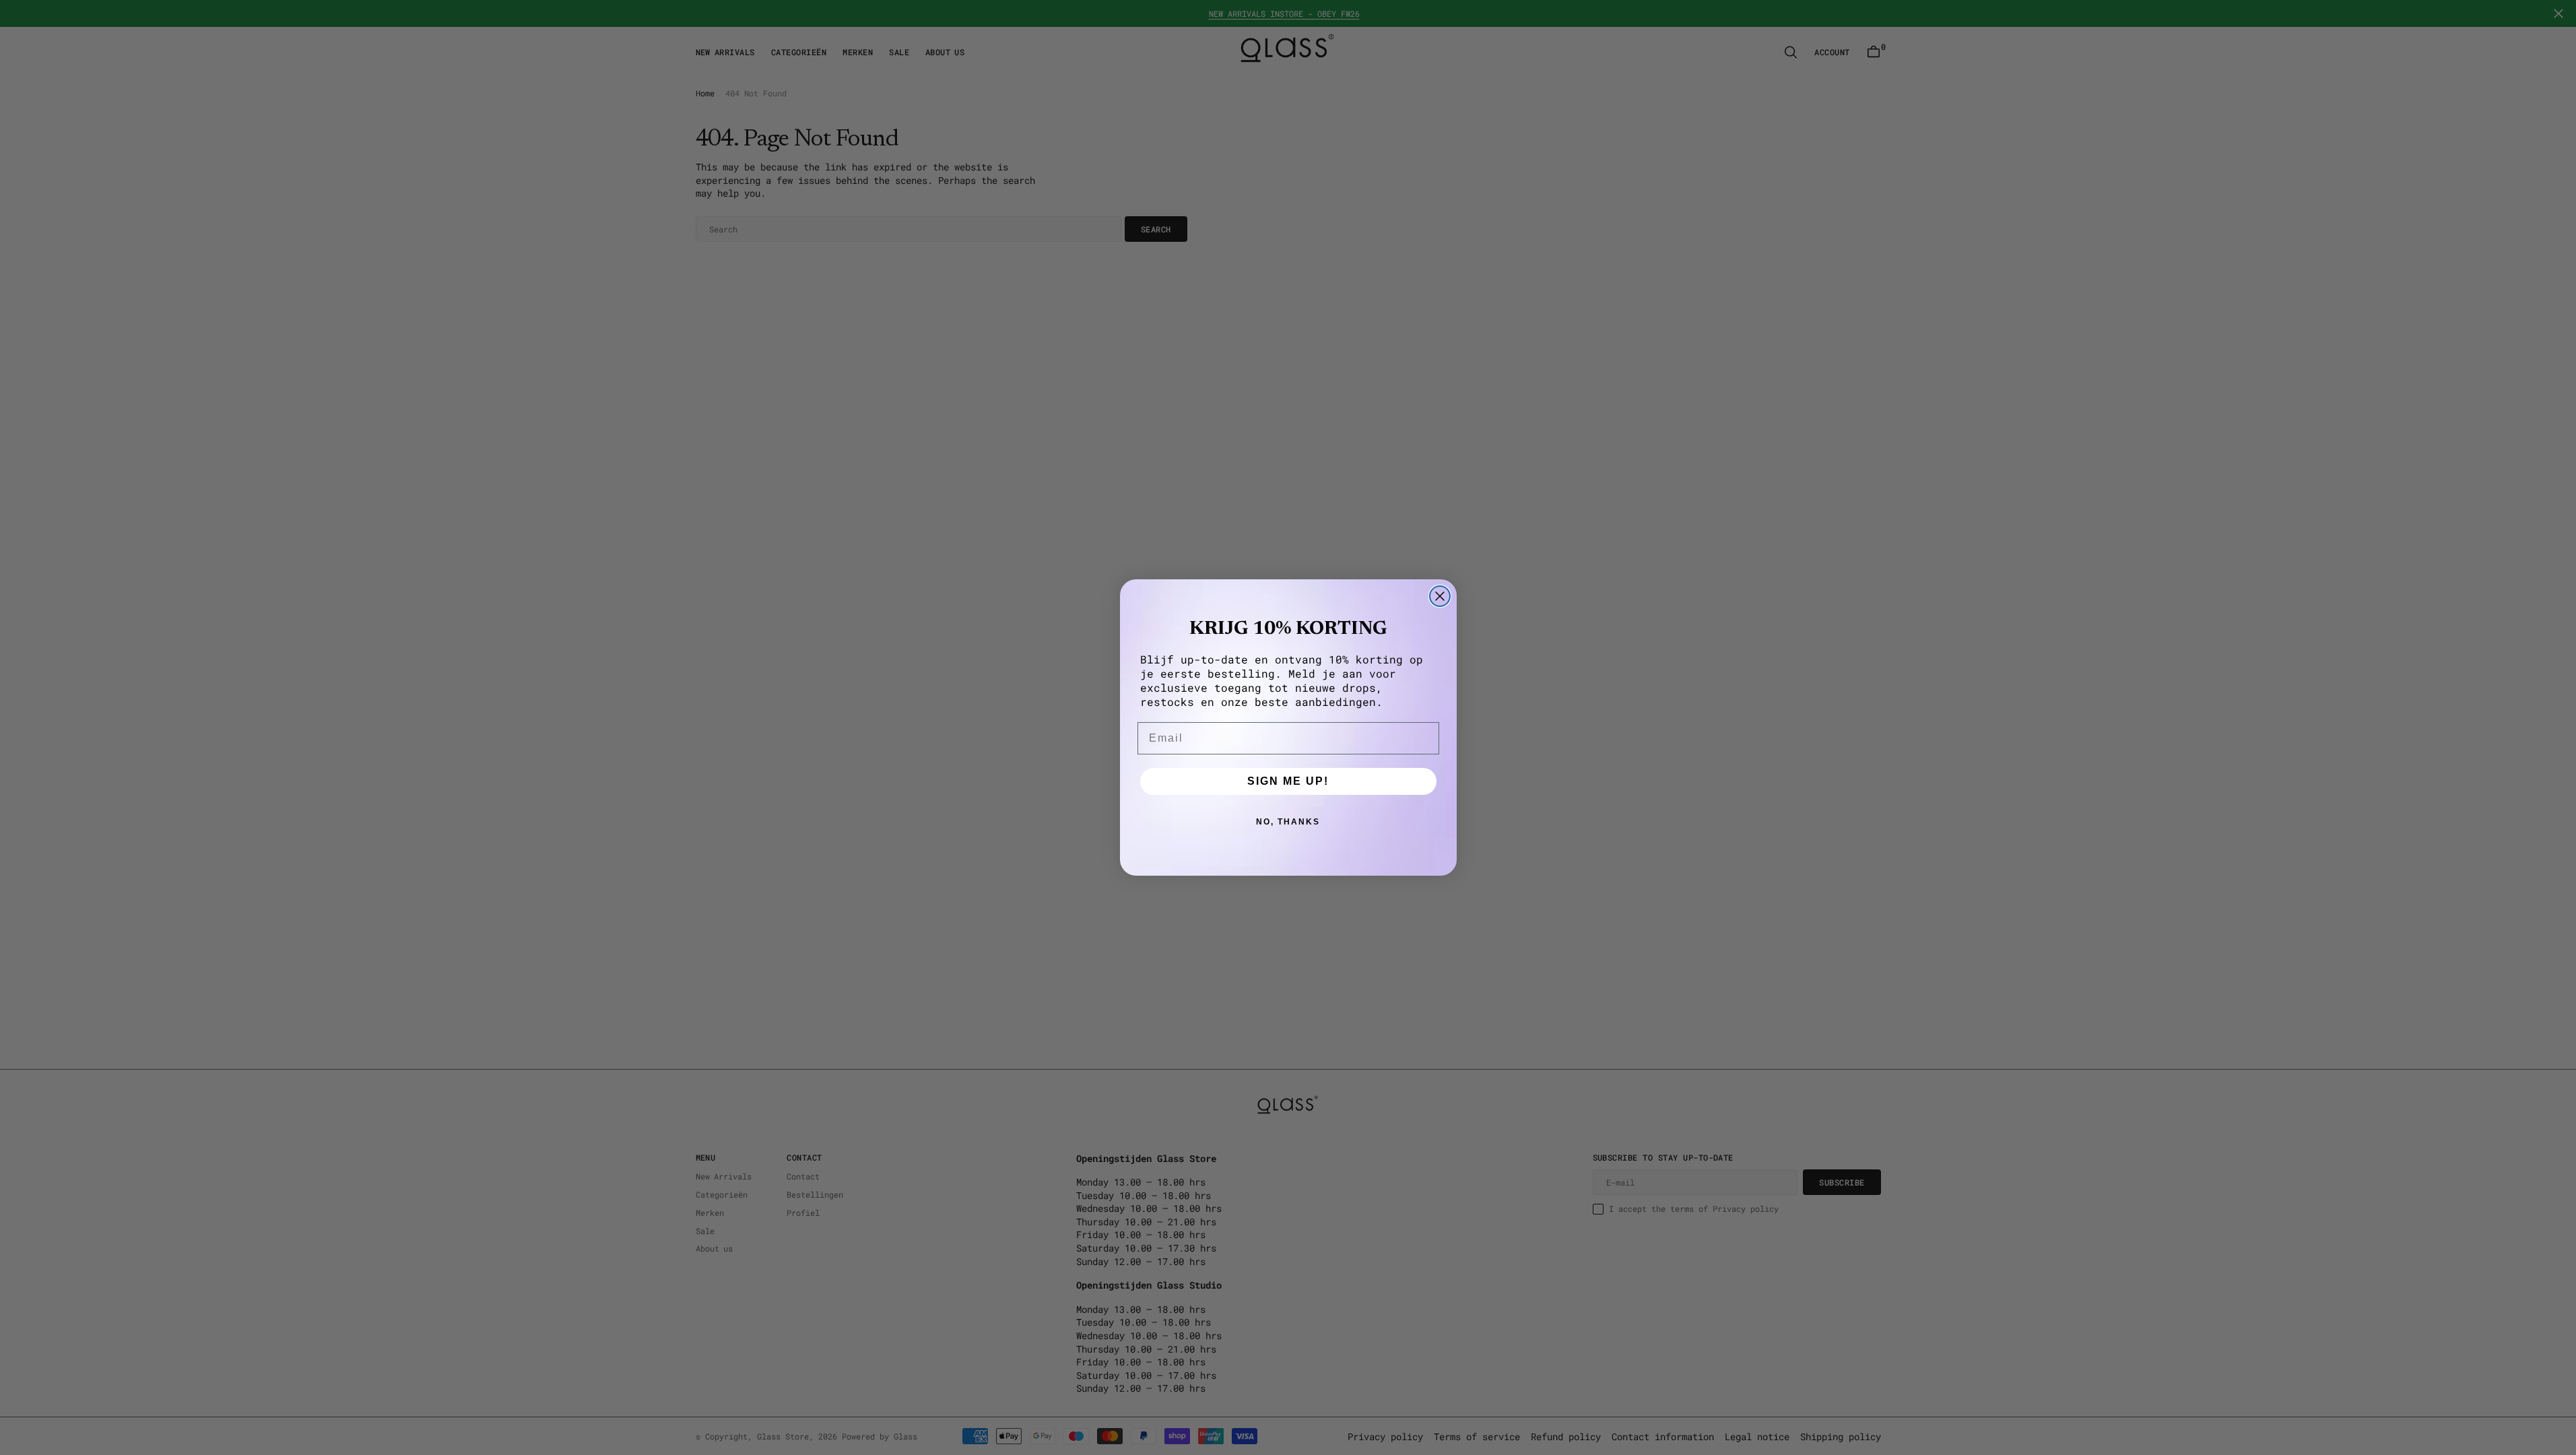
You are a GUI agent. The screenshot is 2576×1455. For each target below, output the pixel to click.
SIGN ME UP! (1288, 781)
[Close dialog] (1440, 596)
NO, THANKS (1288, 822)
